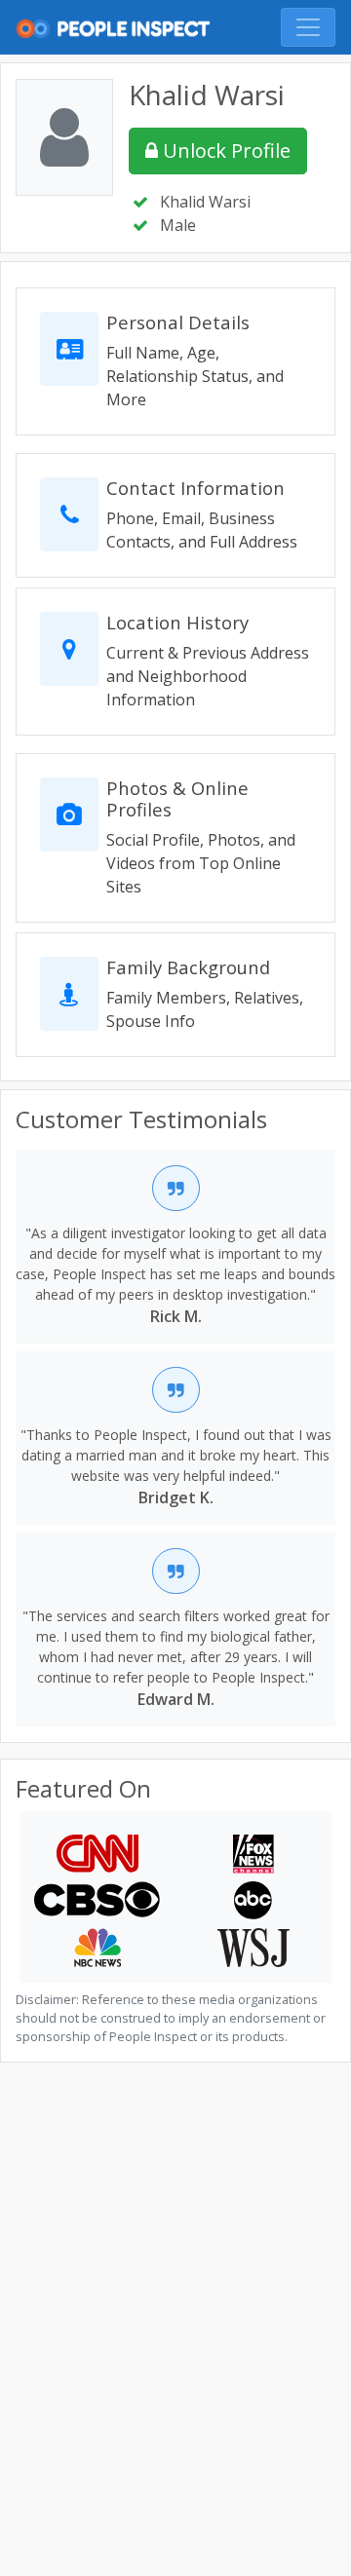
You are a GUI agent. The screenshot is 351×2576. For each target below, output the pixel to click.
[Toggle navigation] (308, 27)
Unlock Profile (224, 151)
